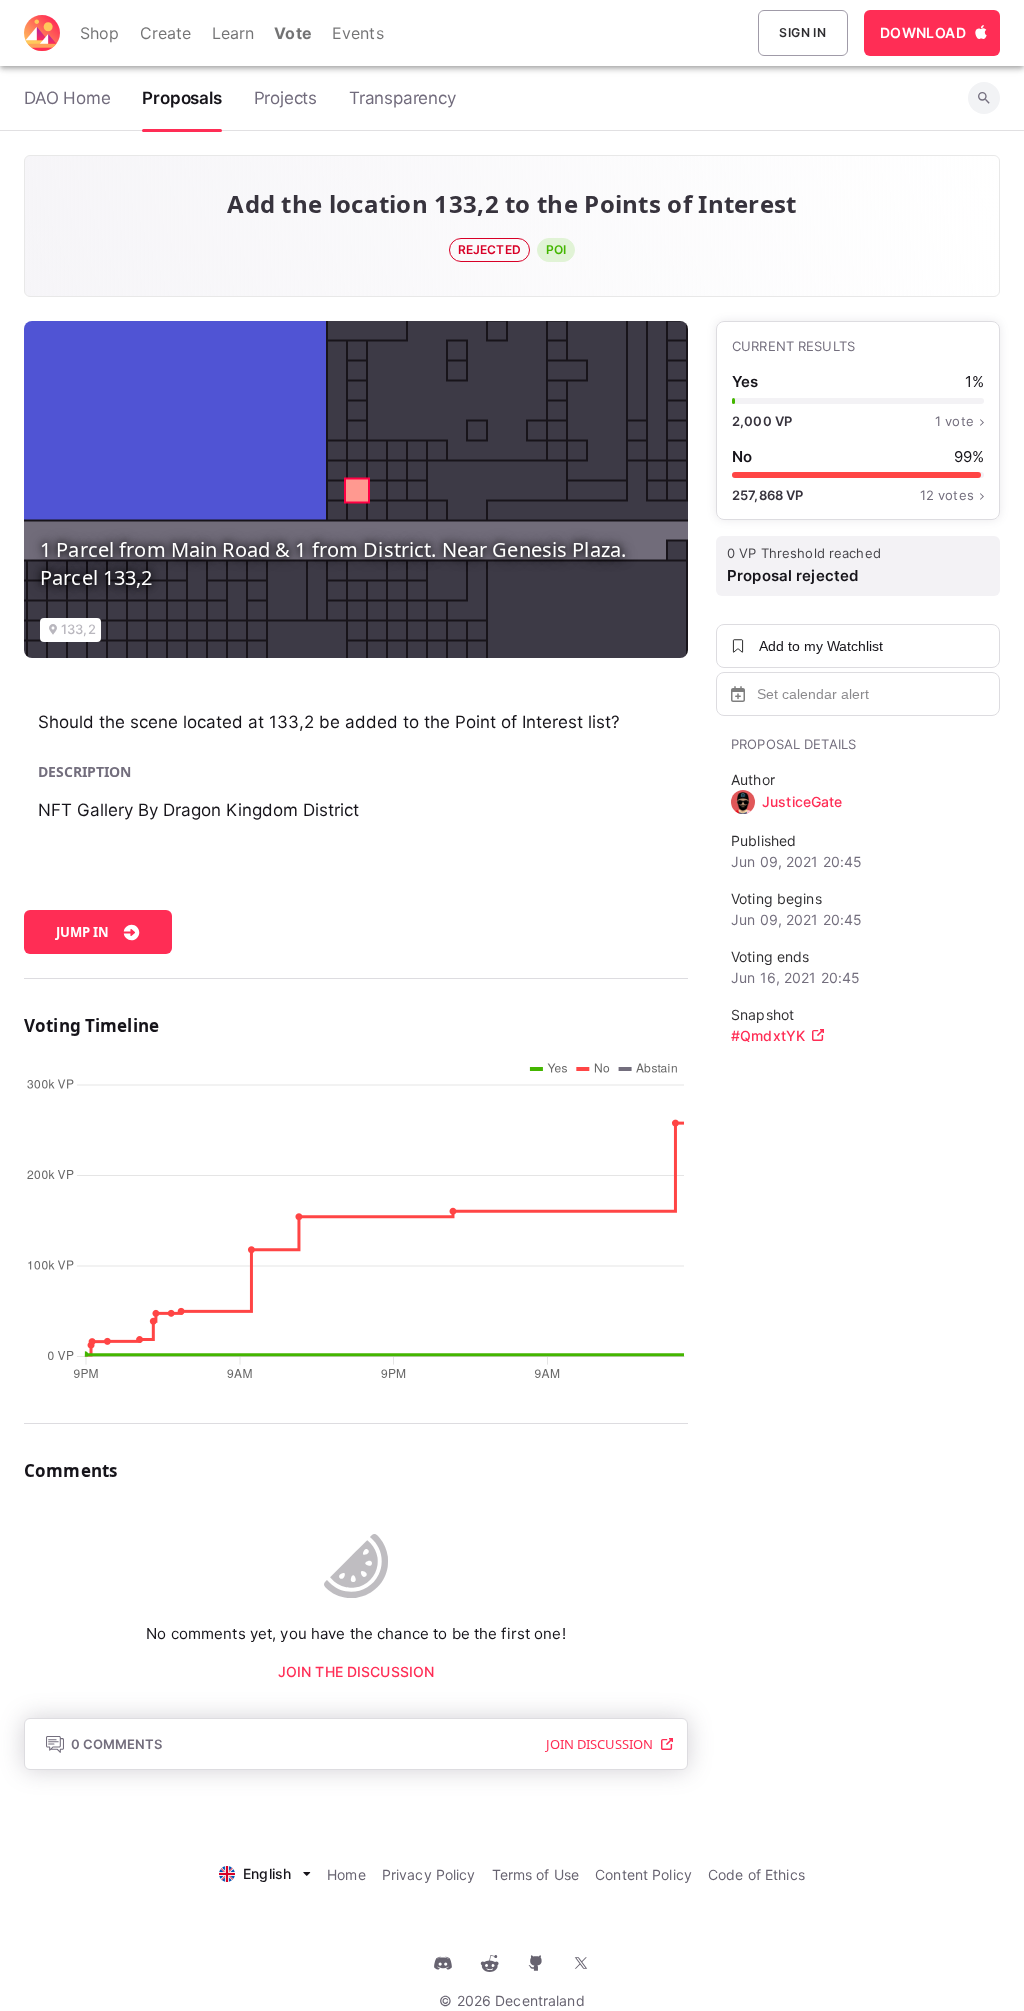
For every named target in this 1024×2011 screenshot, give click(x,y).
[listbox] (265, 1871)
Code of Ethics (756, 1874)
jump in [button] (82, 932)
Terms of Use (536, 1874)
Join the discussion (356, 1671)
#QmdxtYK (768, 1035)
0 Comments (116, 1744)
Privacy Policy (429, 1874)
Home (346, 1874)
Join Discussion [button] (599, 1744)
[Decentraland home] (42, 33)
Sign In (802, 32)
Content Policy (643, 1874)
